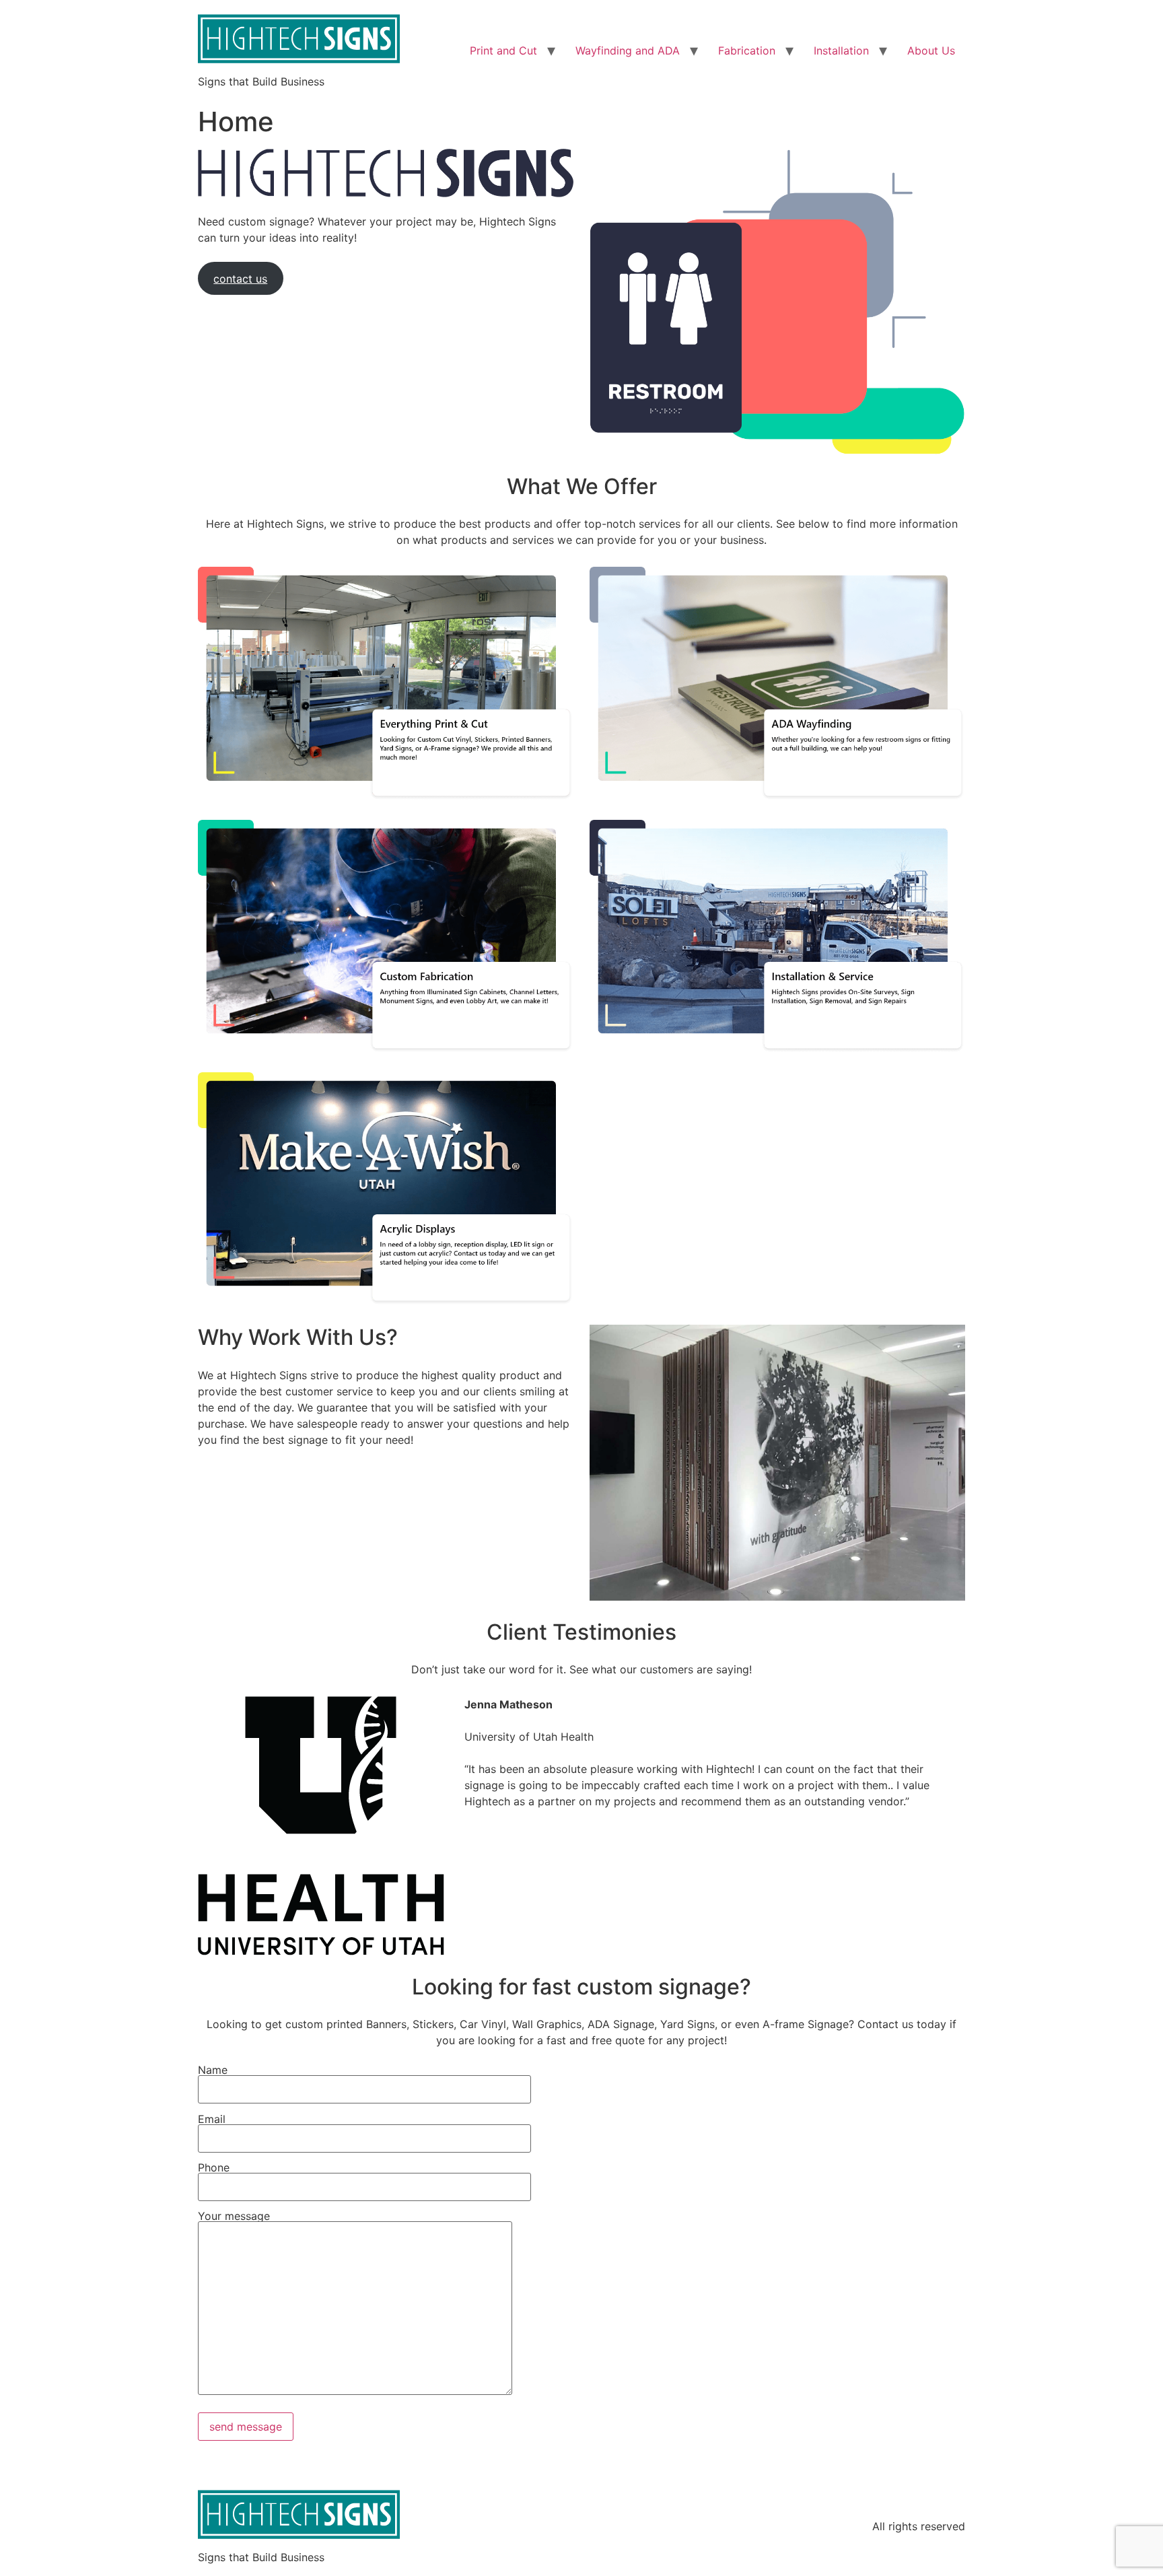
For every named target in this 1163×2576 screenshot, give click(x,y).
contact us (240, 279)
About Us (931, 50)
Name (213, 2070)
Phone (214, 2168)
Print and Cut (503, 50)
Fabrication (747, 50)
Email (212, 2120)
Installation (841, 50)
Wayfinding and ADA (628, 50)
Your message (234, 2217)
